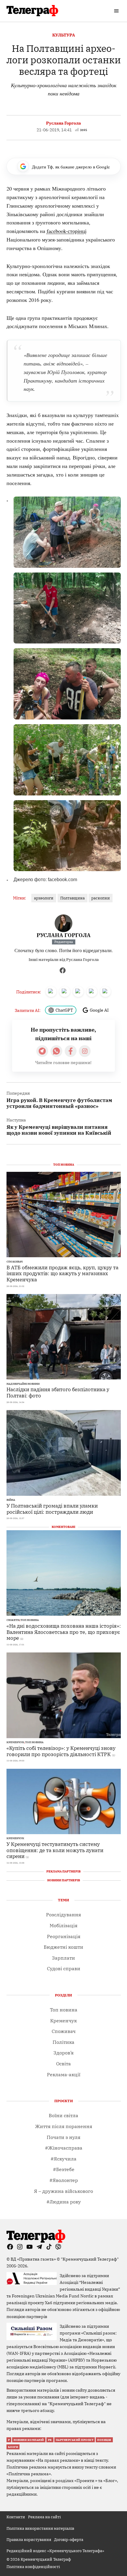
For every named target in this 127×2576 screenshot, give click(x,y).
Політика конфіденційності (33, 2567)
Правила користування (29, 2539)
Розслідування (63, 1915)
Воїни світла (63, 2115)
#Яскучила (63, 2159)
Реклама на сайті (44, 2517)
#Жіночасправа (64, 2148)
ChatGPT (64, 1010)
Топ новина (30, 1620)
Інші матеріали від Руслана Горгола (64, 960)
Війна (11, 1500)
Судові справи (64, 1968)
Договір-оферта (69, 2539)
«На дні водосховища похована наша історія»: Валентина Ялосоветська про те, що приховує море (64, 1632)
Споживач (15, 1262)
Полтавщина (73, 898)
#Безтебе (64, 2169)
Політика (63, 2042)
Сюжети (13, 1620)
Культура (64, 35)
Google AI (99, 1010)
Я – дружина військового (63, 2191)
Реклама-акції (64, 2074)
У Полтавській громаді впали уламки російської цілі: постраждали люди (52, 1509)
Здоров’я (63, 2053)
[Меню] (117, 11)
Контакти (16, 2517)
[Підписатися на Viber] (56, 1051)
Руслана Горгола (63, 123)
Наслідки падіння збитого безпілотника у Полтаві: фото (58, 1392)
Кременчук (15, 1742)
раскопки (101, 898)
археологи (44, 898)
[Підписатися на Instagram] (85, 1051)
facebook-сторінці (67, 231)
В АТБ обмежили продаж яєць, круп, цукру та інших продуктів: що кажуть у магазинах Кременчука (62, 1273)
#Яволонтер (64, 2180)
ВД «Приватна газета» (34, 2259)
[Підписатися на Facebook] (71, 1051)
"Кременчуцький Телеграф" (90, 2259)
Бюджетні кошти (63, 1947)
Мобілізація (63, 1925)
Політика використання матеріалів (40, 2528)
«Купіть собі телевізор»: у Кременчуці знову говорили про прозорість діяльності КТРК (61, 1751)
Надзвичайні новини (23, 1384)
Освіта (63, 2064)
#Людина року (64, 2202)
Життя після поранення (64, 2126)
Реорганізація (64, 1936)
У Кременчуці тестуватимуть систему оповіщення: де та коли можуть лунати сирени (55, 1850)
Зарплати (63, 1958)
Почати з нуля (63, 2137)
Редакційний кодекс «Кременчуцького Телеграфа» (55, 2551)
